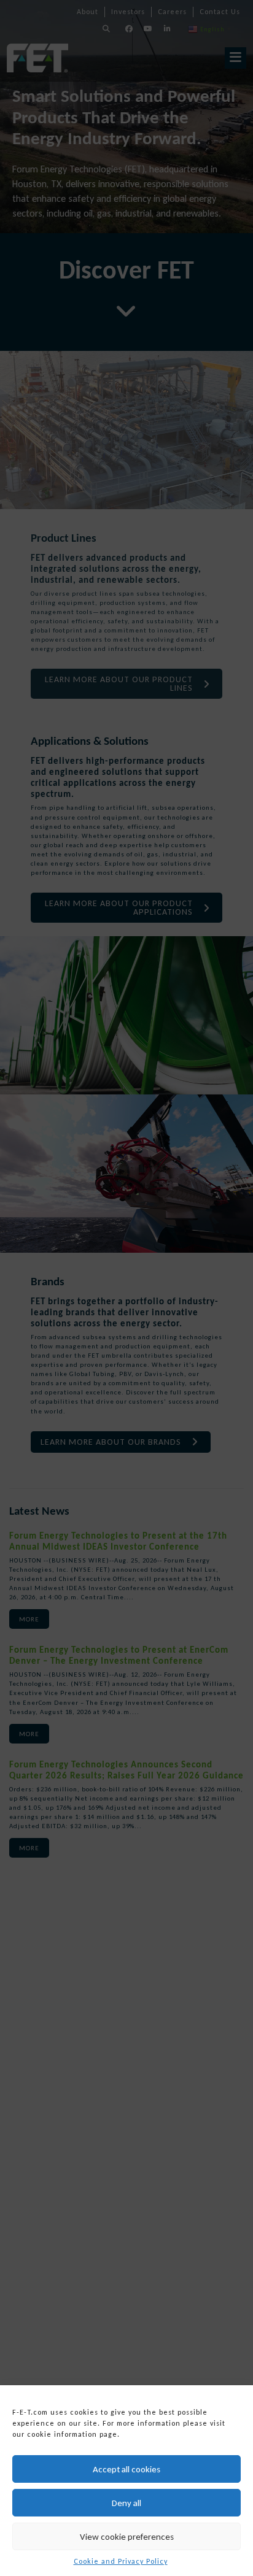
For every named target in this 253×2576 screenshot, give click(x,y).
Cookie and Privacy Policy (121, 2561)
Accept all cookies (126, 2469)
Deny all (126, 2503)
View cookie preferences (127, 2537)
